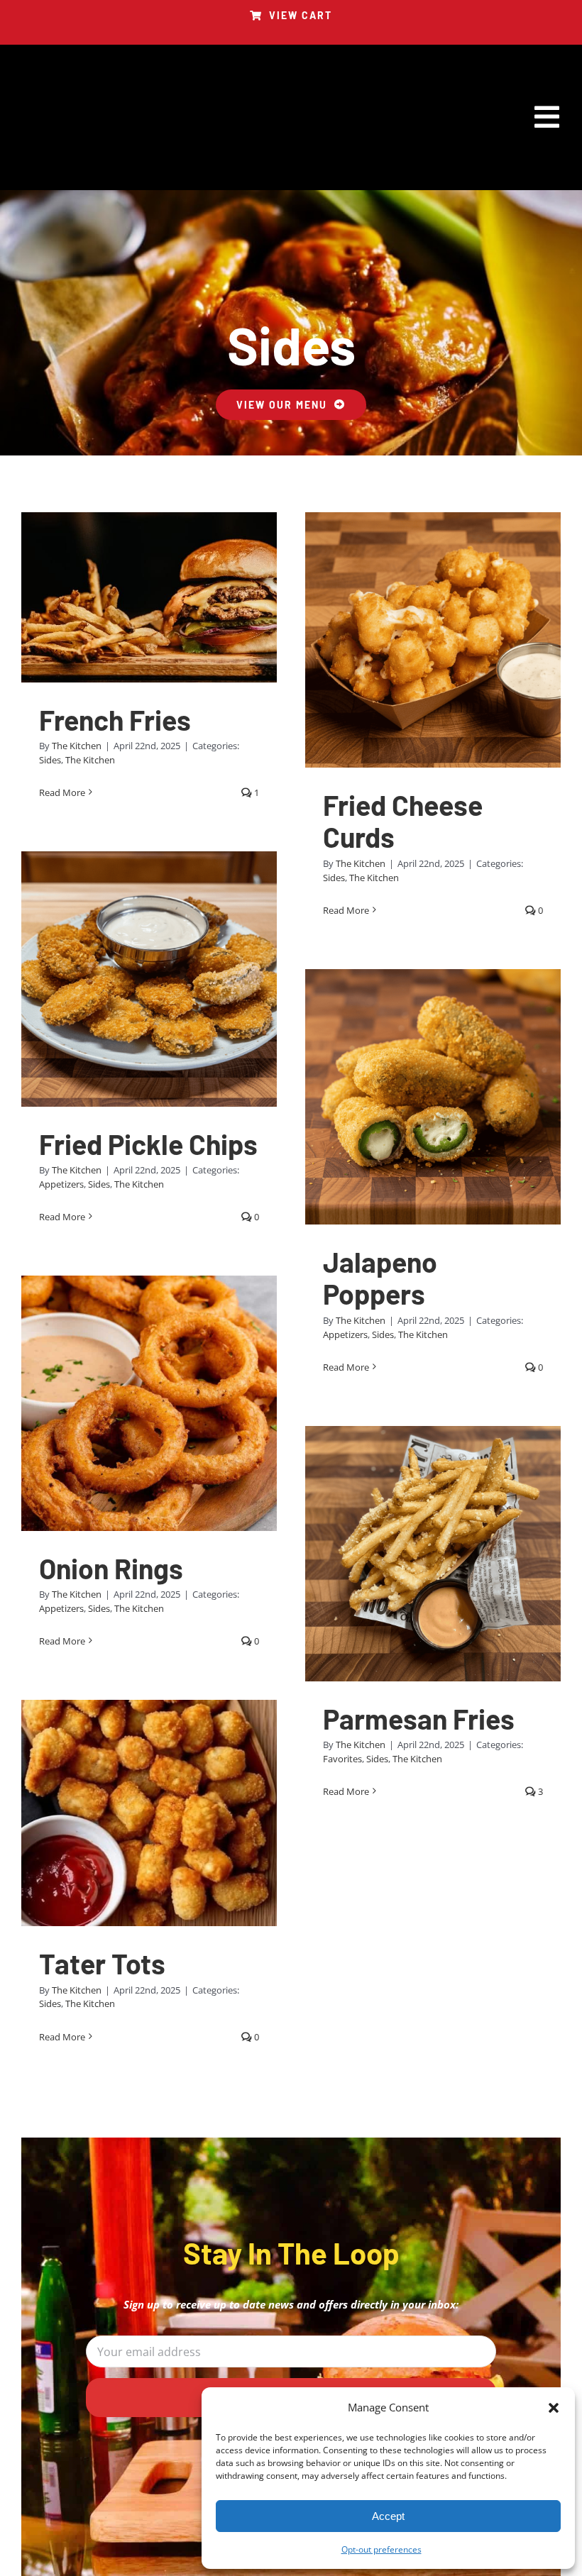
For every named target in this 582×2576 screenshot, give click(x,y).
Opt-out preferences (381, 2549)
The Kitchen (77, 746)
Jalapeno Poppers (380, 1278)
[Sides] (149, 597)
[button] (554, 2408)
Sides (50, 760)
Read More (62, 792)
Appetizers (61, 1184)
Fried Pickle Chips (148, 1144)
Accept (388, 2516)
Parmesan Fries (419, 1719)
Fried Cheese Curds (403, 821)
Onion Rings (111, 1568)
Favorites (342, 1759)
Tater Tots (102, 1963)
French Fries (115, 720)
